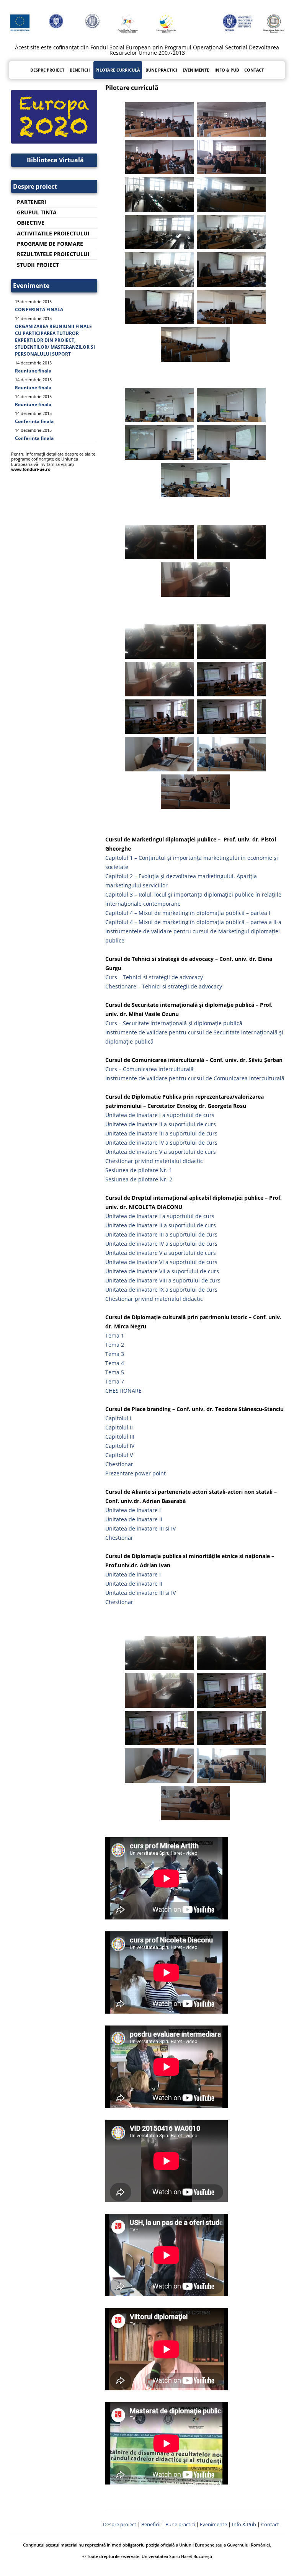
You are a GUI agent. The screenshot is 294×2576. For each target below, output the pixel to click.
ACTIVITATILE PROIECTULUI (53, 233)
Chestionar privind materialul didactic (154, 1161)
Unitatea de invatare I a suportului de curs (160, 1216)
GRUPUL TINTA (37, 212)
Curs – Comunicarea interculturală (149, 1069)
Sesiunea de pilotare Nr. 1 (139, 1170)
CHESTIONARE (123, 1391)
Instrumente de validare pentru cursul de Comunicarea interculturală (195, 1078)
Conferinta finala (34, 421)
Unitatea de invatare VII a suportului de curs (162, 1271)
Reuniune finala (33, 371)
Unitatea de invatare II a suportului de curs (161, 1225)
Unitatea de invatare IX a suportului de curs (161, 1290)
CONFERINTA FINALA (39, 310)
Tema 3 (115, 1354)
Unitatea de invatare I (133, 1510)
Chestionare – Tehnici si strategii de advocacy (164, 986)
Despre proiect (47, 70)
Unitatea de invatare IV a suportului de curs (161, 1244)
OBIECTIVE (31, 223)
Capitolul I (118, 1418)
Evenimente (196, 70)
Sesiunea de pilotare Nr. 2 (139, 1179)
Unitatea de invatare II (134, 1519)
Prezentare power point (136, 1473)
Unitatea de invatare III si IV (140, 1528)
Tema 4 (115, 1363)
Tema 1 (115, 1335)
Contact (254, 70)
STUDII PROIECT (38, 265)
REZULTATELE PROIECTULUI (53, 254)
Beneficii (151, 2525)
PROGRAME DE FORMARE (50, 244)
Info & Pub (227, 70)
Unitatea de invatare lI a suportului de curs (161, 1124)
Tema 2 (115, 1345)
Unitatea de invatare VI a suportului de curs (161, 1262)
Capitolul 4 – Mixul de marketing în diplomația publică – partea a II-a (193, 922)
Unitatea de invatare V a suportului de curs (161, 1152)
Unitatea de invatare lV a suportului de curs (161, 1143)
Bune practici (161, 70)
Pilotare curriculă (118, 70)
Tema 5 (115, 1372)
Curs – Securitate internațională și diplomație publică (174, 1023)
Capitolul (118, 1455)
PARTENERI (32, 202)
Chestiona (118, 1464)
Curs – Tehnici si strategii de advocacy (154, 977)
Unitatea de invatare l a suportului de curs (160, 1115)
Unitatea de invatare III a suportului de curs (161, 1234)
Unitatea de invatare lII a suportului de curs (161, 1133)
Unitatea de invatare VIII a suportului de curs (163, 1280)
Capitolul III (120, 1437)
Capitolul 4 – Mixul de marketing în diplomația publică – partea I (188, 913)
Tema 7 (115, 1381)
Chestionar (119, 1538)
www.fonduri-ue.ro (31, 469)
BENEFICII (80, 70)
